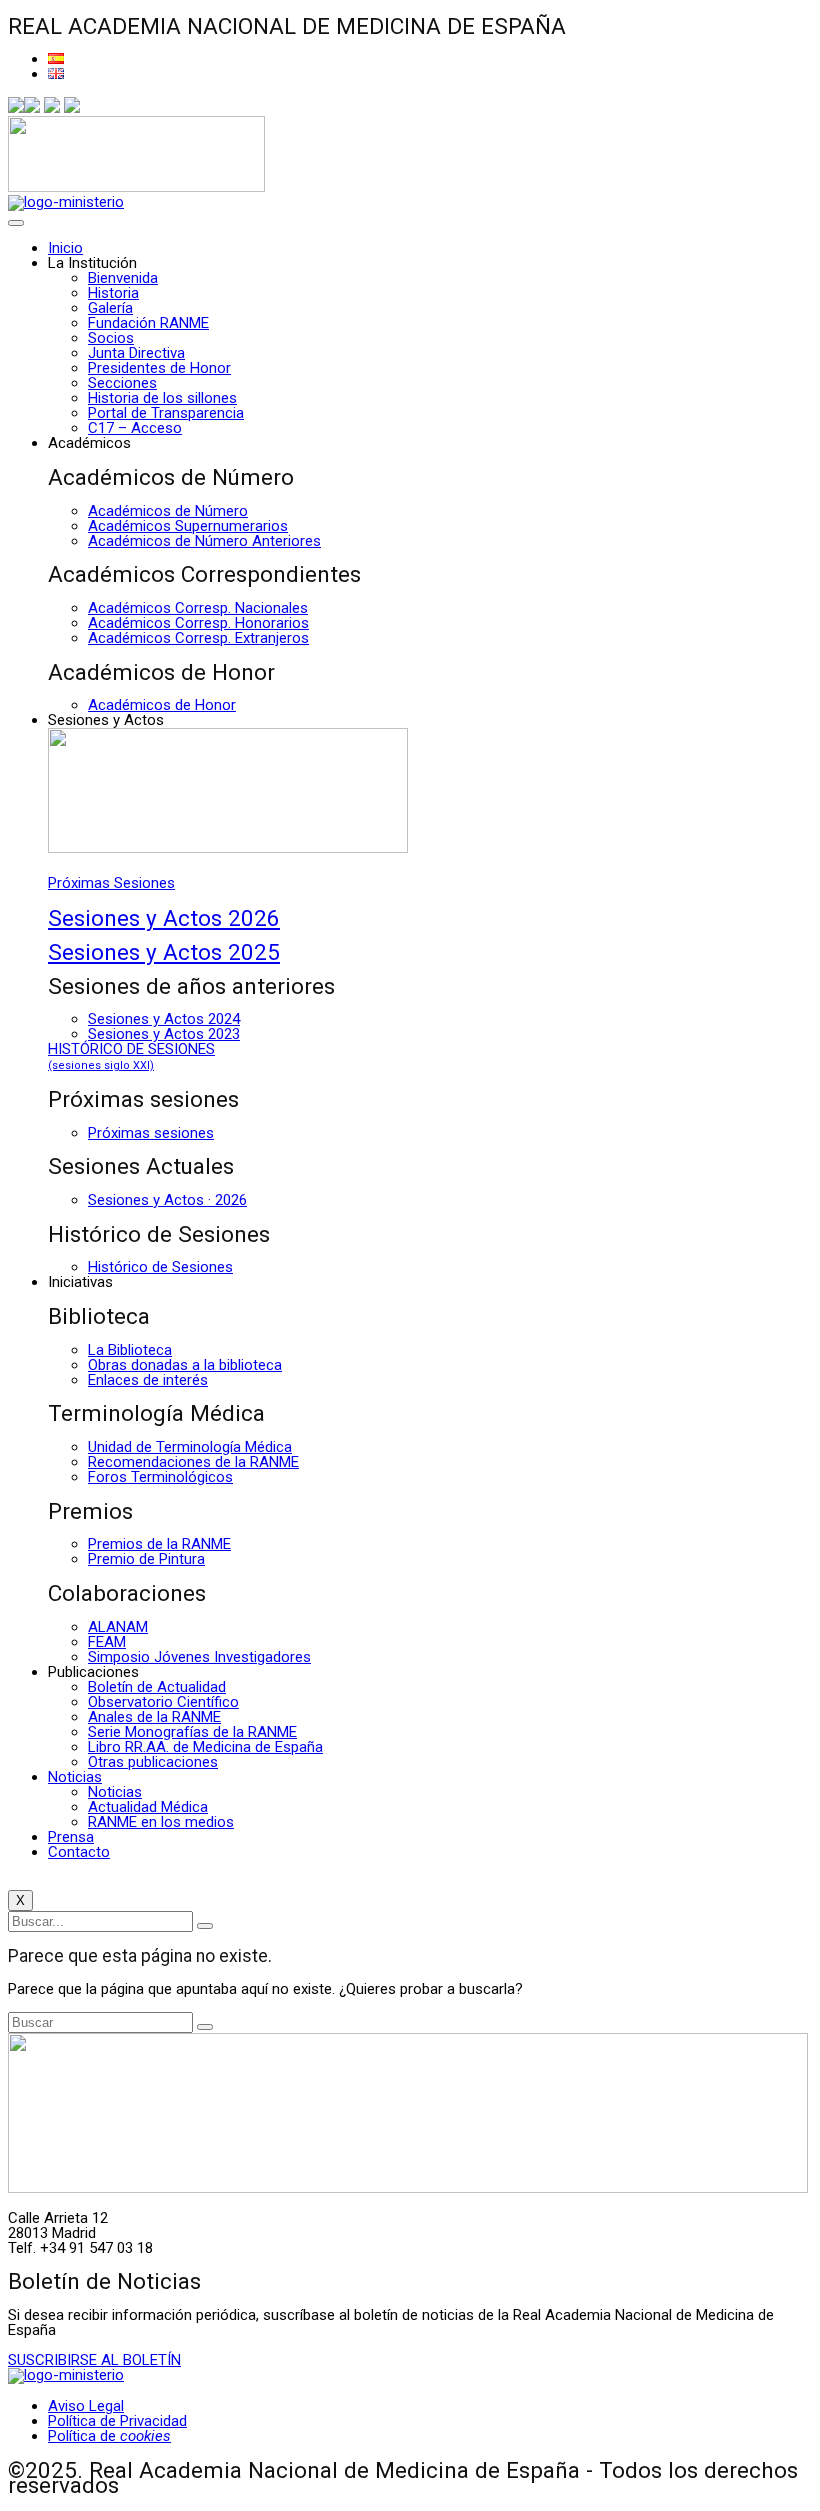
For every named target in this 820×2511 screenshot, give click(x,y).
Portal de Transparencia (166, 413)
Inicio (65, 248)
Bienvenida (123, 278)
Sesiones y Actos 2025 (164, 952)
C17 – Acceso (135, 428)
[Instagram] (52, 108)
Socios (111, 338)
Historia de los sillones (162, 398)
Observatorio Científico (163, 1702)
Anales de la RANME (154, 1717)
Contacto (79, 1852)
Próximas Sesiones (111, 883)
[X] (32, 108)
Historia (113, 293)
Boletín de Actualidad (157, 1687)
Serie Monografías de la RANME (192, 1732)
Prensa (71, 1837)
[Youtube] (72, 108)
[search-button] (205, 1926)
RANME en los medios (161, 1822)
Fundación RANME (148, 323)
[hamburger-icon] (16, 223)
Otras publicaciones (153, 1762)
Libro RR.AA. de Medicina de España (205, 1747)
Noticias (75, 1777)
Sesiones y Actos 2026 (164, 918)
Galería (110, 308)
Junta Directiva (136, 353)
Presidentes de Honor (159, 368)
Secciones (122, 383)
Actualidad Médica (148, 1807)
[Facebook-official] (16, 108)
